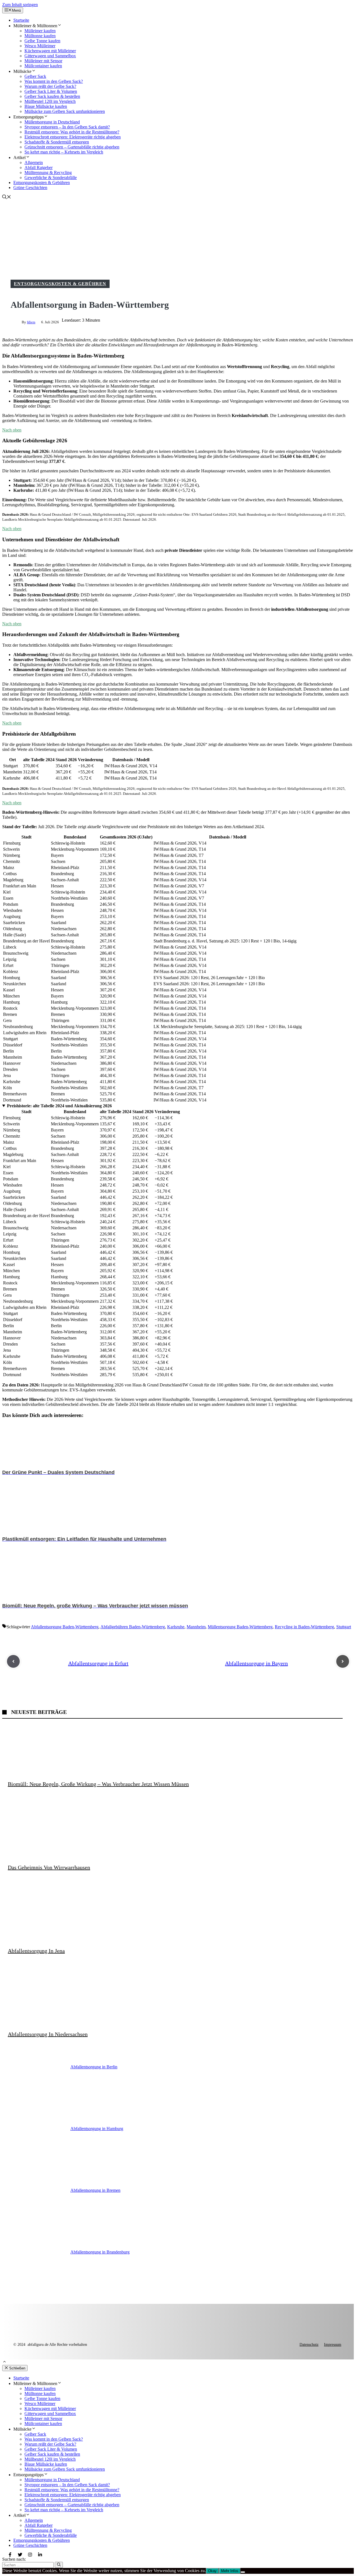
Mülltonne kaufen (40, 36)
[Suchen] (59, 2565)
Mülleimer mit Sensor (43, 61)
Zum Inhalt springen (20, 5)
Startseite (21, 20)
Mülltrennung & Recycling (48, 173)
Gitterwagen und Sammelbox (50, 56)
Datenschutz (309, 2345)
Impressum (333, 2345)
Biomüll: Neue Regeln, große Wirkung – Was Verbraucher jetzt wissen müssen (98, 1784)
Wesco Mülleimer (40, 46)
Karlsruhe (176, 1627)
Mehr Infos (230, 2571)
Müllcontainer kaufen (43, 66)
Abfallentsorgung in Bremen (95, 2190)
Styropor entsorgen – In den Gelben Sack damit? (67, 127)
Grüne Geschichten (30, 188)
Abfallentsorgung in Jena (36, 1951)
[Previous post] (13, 1661)
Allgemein (34, 162)
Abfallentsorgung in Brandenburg (100, 2252)
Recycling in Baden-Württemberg (304, 1627)
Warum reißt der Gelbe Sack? (50, 86)
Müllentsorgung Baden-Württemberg (240, 1627)
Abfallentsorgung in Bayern (256, 1663)
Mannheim (196, 1627)
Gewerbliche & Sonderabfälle (51, 178)
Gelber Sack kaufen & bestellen (52, 96)
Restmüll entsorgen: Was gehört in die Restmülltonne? (72, 132)
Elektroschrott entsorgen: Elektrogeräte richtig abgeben (73, 137)
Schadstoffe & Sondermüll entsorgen (57, 142)
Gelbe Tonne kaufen (42, 41)
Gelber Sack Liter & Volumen (51, 91)
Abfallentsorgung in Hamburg (97, 2129)
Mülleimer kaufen (40, 31)
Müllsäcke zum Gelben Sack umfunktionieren (65, 111)
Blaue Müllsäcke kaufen (46, 106)
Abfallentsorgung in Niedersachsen (48, 2034)
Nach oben (12, 430)
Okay (212, 2571)
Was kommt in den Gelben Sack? (54, 81)
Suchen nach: (14, 2559)
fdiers (31, 322)
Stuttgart (344, 1627)
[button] (7, 198)
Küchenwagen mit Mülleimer (50, 51)
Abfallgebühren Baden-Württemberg (133, 1627)
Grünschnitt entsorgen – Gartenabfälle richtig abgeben (72, 147)
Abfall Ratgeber (39, 167)
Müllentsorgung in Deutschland (52, 122)
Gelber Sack (35, 76)
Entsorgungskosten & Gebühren (42, 183)
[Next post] (343, 1661)
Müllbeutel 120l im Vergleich (50, 101)
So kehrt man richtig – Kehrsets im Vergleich (64, 152)
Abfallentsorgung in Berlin (94, 2067)
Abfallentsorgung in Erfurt (98, 1663)
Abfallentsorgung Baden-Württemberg (65, 1627)
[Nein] (243, 2572)
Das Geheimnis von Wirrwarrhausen (49, 1867)
